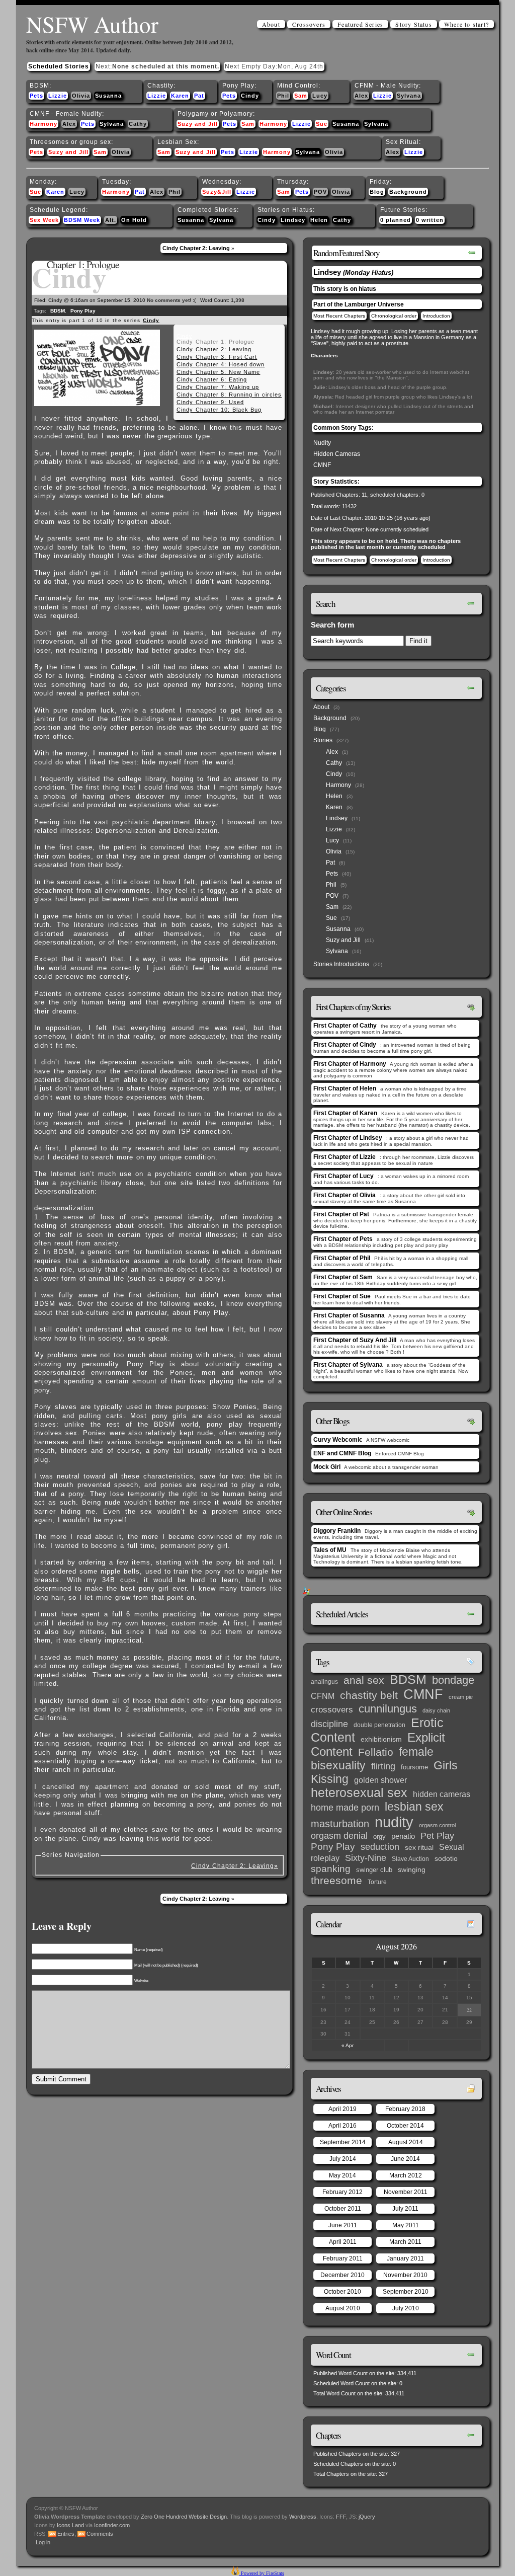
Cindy (250, 96)
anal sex (364, 1680)
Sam (301, 96)
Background (408, 192)
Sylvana (409, 96)
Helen (319, 220)
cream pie (461, 1697)
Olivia (81, 96)
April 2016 (342, 2126)
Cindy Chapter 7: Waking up (218, 387)
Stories (323, 740)
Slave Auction (410, 1859)
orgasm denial (339, 1836)
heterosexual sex (359, 1793)
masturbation (340, 1824)
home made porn (345, 1807)
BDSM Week (82, 220)
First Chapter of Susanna (349, 1315)
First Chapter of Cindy (345, 1045)
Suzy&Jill (217, 192)
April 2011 (343, 2242)
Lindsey (293, 220)
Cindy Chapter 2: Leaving (196, 248)
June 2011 (343, 2225)
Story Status (413, 24)
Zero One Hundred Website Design (183, 2517)
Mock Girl (327, 1467)
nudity (394, 1822)
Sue (322, 124)
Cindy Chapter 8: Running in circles (229, 395)
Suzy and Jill (198, 124)
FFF (341, 2517)
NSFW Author (92, 24)
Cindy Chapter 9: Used (210, 402)
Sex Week (44, 220)
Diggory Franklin (337, 1531)
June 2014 (405, 2159)
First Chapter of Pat (341, 1214)
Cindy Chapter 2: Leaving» (235, 1866)
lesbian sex (414, 1807)
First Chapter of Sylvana (348, 1365)
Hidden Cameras (337, 454)
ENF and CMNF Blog (342, 1453)
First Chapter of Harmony (350, 1064)
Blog (377, 192)
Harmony (44, 124)
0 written (430, 220)
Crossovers (309, 24)
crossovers (332, 1710)
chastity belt (369, 1695)
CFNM (323, 1696)
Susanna (108, 96)
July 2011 (405, 2209)
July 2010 (406, 2308)
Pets (36, 96)
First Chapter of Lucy (344, 1176)
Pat (199, 96)
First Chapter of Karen (345, 1113)
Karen (180, 96)
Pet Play (437, 1836)
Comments (100, 2534)
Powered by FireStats (262, 2573)
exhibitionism (381, 1739)
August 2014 (406, 2142)
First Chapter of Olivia (345, 1195)
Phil (283, 96)
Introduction (436, 316)
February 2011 (343, 2258)
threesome (336, 1881)
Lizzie (58, 96)
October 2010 (342, 2292)
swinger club (374, 1870)
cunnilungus (388, 1709)
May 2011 (406, 2225)
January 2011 (405, 2258)
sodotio (446, 1859)
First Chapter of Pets (343, 1239)
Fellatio (376, 1752)
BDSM (58, 311)
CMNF (322, 465)
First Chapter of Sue (342, 1296)
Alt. (111, 220)
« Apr (348, 2045)
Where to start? (466, 24)
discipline (329, 1724)
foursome (414, 1767)
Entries (66, 2534)
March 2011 (405, 2242)
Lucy (320, 96)
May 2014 (342, 2175)
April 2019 (342, 2109)
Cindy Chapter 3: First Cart (217, 357)
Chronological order (394, 316)
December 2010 (342, 2275)
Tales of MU (330, 1550)
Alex (361, 96)
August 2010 (343, 2308)
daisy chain (436, 1710)
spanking (331, 1869)
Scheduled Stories (59, 66)
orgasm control (437, 1825)
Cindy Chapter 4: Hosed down (221, 364)
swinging (412, 1869)
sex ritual (419, 1848)
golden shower (380, 1780)
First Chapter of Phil (342, 1258)
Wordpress (303, 2517)
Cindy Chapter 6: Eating (212, 379)
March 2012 (406, 2175)
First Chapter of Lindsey (348, 1138)
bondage (453, 1680)
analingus (324, 1682)
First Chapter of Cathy (345, 1026)
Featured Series (360, 24)
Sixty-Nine (366, 1858)
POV (320, 192)
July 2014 (343, 2159)
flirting (383, 1766)
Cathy (138, 124)
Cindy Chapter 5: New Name (218, 372)
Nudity (322, 443)
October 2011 (343, 2209)
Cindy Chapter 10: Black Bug (219, 410)
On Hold (134, 220)
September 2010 (406, 2292)
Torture (377, 1882)
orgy (379, 1837)
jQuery (367, 2517)
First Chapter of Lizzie (345, 1157)
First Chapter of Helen (345, 1088)
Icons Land (70, 2525)
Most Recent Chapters (339, 316)
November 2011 (406, 2192)
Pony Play (83, 311)
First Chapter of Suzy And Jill (355, 1340)
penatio (403, 1836)
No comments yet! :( (171, 300)
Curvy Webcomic (338, 1440)
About (271, 24)
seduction (380, 1847)
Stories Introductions (341, 964)
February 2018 (405, 2109)
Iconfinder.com (112, 2525)
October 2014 (405, 2126)
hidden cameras (442, 1794)
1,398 (238, 300)
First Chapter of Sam (343, 1277)
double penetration (379, 1725)
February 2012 (342, 2192)
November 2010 (405, 2275)
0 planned (396, 220)
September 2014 (343, 2142)
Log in (43, 2542)
